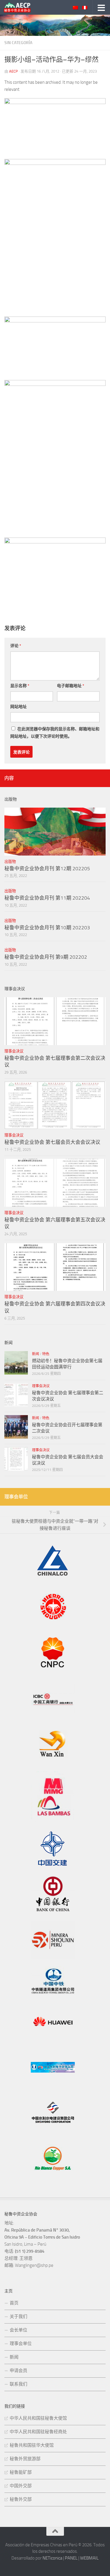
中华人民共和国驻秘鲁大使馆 (38, 2418)
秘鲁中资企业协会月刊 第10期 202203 (47, 928)
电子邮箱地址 (71, 686)
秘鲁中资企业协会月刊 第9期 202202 (46, 957)
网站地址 (18, 707)
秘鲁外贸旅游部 (25, 2459)
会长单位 (18, 2330)
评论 (16, 646)
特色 (46, 1354)
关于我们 (18, 2316)
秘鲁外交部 (21, 2499)
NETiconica (52, 2558)
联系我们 (18, 2384)
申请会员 (18, 2371)
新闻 (35, 1354)
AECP (13, 71)
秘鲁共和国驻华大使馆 (32, 2445)
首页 (14, 2303)
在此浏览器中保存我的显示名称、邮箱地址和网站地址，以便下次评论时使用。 (55, 733)
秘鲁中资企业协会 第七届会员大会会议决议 (52, 1142)
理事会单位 (21, 2344)
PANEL (71, 2558)
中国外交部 (21, 2486)
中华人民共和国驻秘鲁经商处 (38, 2432)
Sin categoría (18, 43)
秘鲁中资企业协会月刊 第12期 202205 (47, 868)
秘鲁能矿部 (21, 2472)
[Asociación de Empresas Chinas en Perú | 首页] (22, 7)
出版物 (10, 862)
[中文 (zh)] (75, 8)
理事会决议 (14, 1051)
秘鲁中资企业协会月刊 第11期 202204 (47, 898)
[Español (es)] (85, 8)
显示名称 (20, 686)
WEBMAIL (89, 2558)
